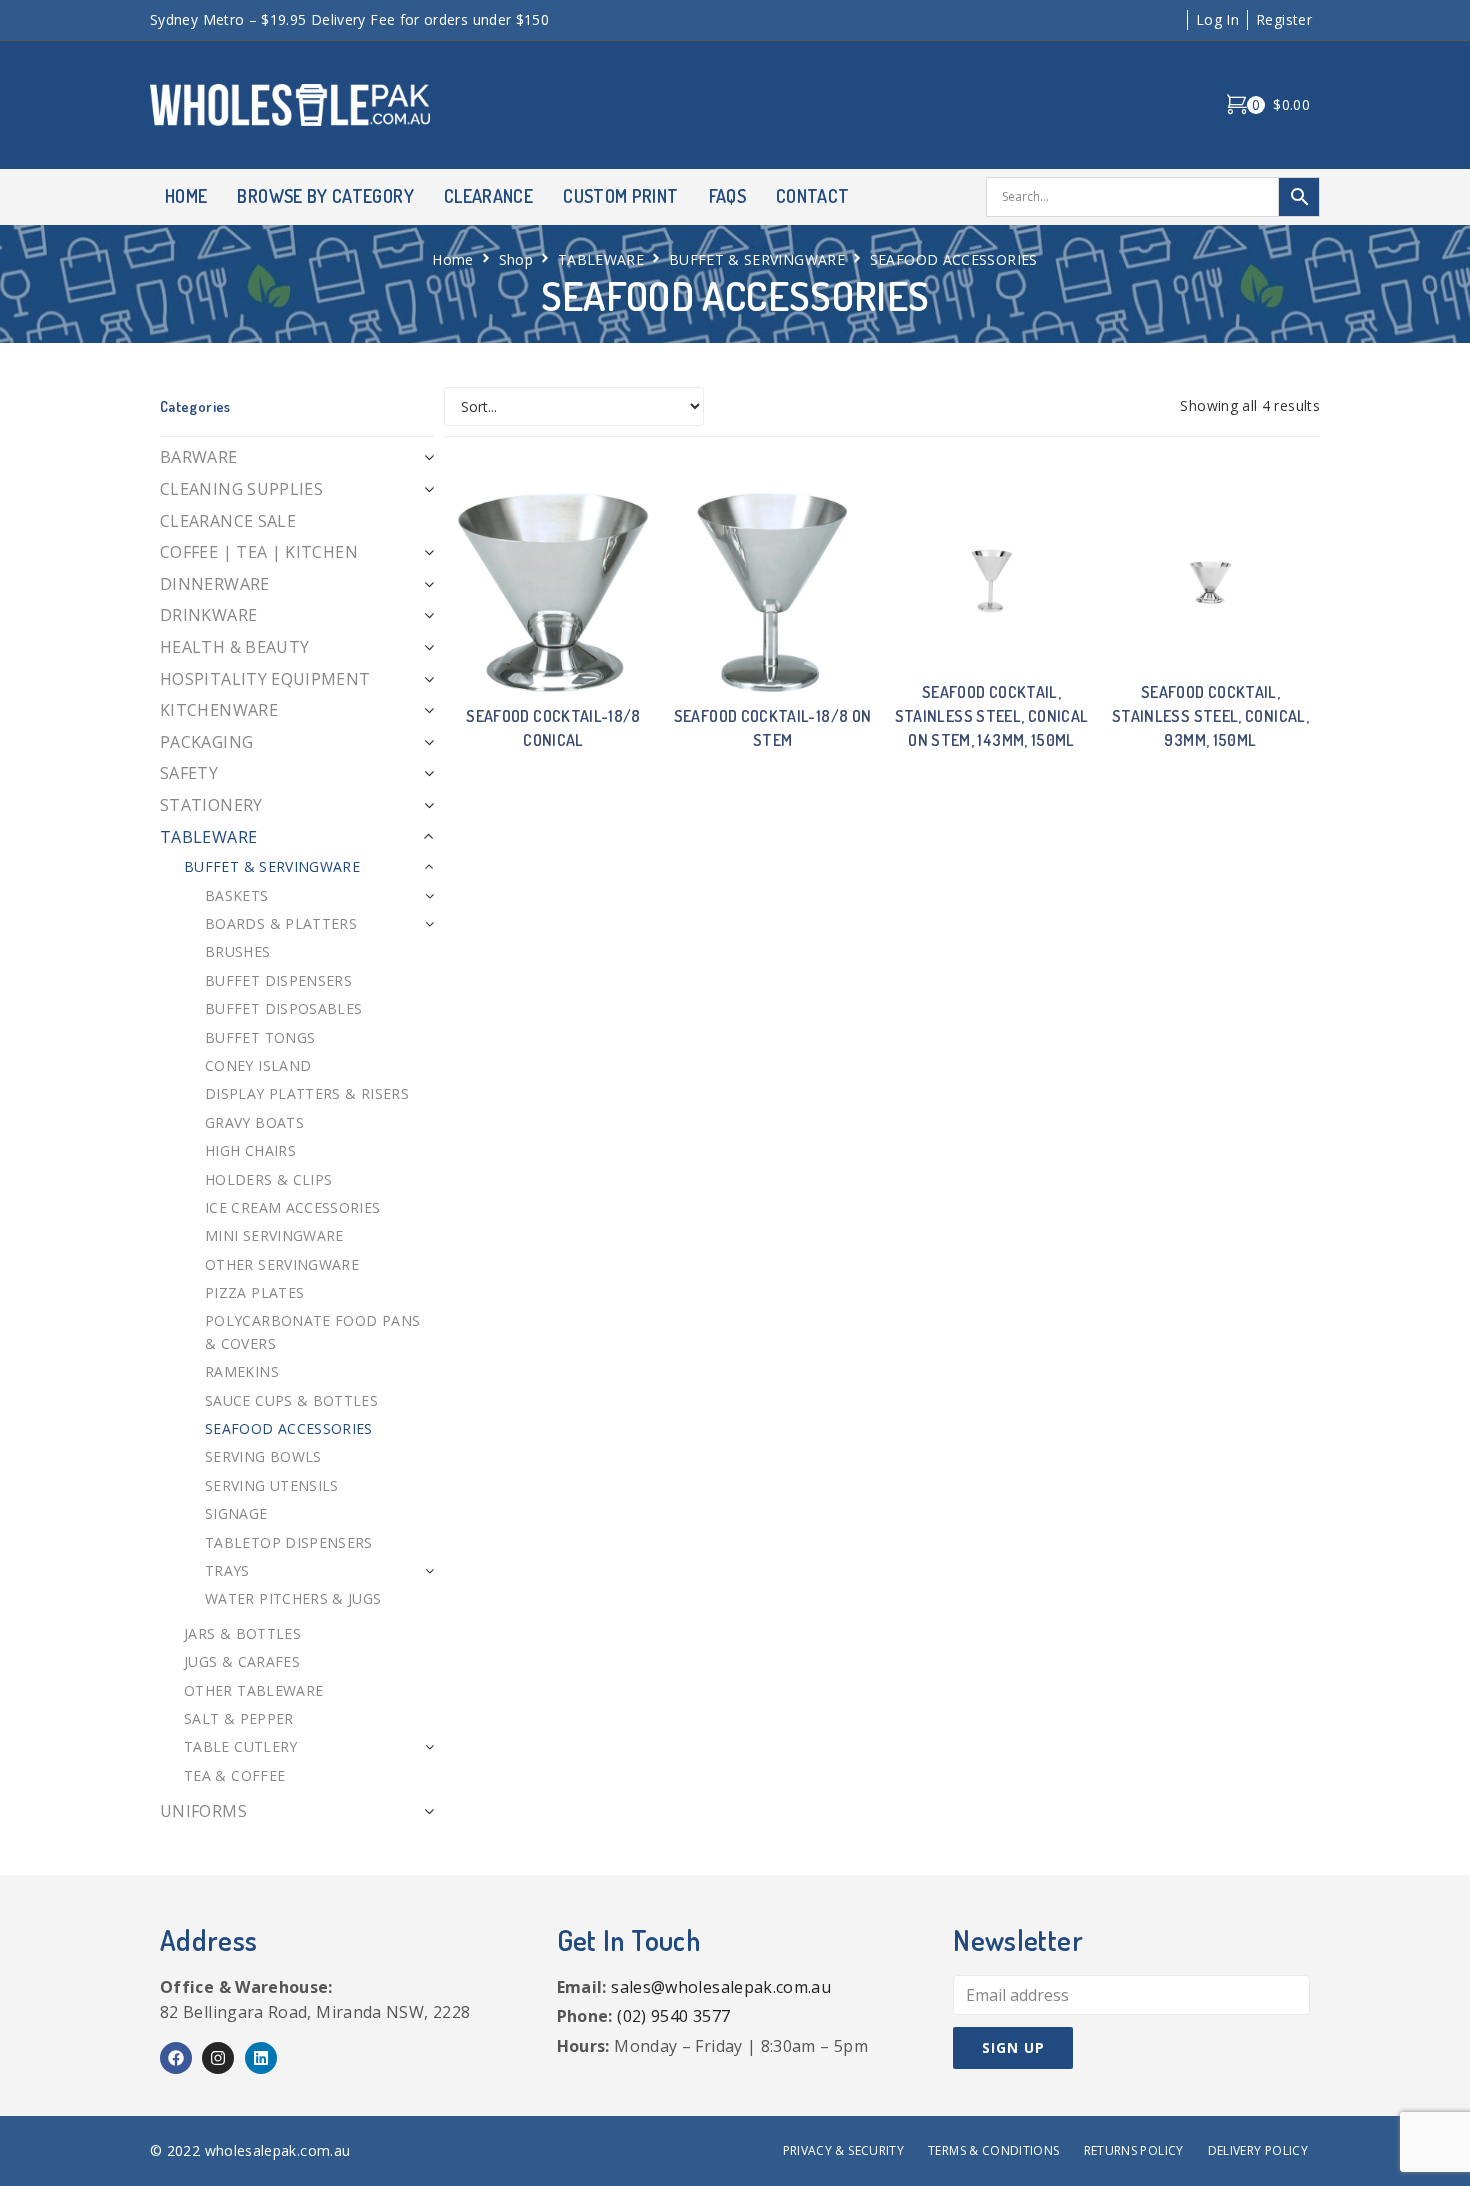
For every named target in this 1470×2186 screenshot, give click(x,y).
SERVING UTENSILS (272, 1485)
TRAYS (227, 1570)
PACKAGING (206, 742)
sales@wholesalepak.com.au (721, 1987)
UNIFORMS (203, 1811)
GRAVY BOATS (254, 1122)
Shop (516, 259)
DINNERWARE (215, 584)
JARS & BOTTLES (242, 1633)
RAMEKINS (242, 1371)
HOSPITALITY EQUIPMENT (265, 679)
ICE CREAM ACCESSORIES (293, 1207)
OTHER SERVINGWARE (282, 1264)
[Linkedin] (261, 2058)
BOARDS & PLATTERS (281, 923)
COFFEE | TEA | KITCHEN (259, 552)
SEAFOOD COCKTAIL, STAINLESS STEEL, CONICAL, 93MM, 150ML (1210, 716)
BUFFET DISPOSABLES (283, 1008)
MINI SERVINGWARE (274, 1235)
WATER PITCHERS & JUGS (293, 1598)
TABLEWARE (601, 259)
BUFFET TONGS (260, 1037)
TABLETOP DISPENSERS (289, 1542)
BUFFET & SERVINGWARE (757, 259)
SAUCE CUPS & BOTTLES (291, 1400)
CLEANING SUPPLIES (241, 489)
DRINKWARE (208, 615)
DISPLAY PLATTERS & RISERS (307, 1093)
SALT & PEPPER (239, 1718)
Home (452, 259)
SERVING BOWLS (263, 1456)
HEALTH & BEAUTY (234, 647)
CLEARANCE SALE (228, 521)
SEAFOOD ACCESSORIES (289, 1428)
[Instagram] (218, 2058)
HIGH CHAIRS (250, 1150)
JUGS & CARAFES (242, 1661)
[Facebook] (176, 2058)
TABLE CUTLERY (241, 1746)
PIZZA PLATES (254, 1292)
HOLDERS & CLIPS (268, 1179)
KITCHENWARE (219, 710)
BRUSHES (238, 951)
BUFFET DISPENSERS (278, 980)
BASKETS (237, 895)
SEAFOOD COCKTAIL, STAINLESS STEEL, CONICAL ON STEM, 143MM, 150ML (992, 716)
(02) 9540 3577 (673, 2016)
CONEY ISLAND (258, 1065)
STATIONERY (211, 805)
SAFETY (189, 773)
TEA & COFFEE (234, 1775)
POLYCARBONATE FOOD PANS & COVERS (312, 1331)
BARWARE (199, 457)
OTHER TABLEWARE (253, 1690)
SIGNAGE (236, 1513)
